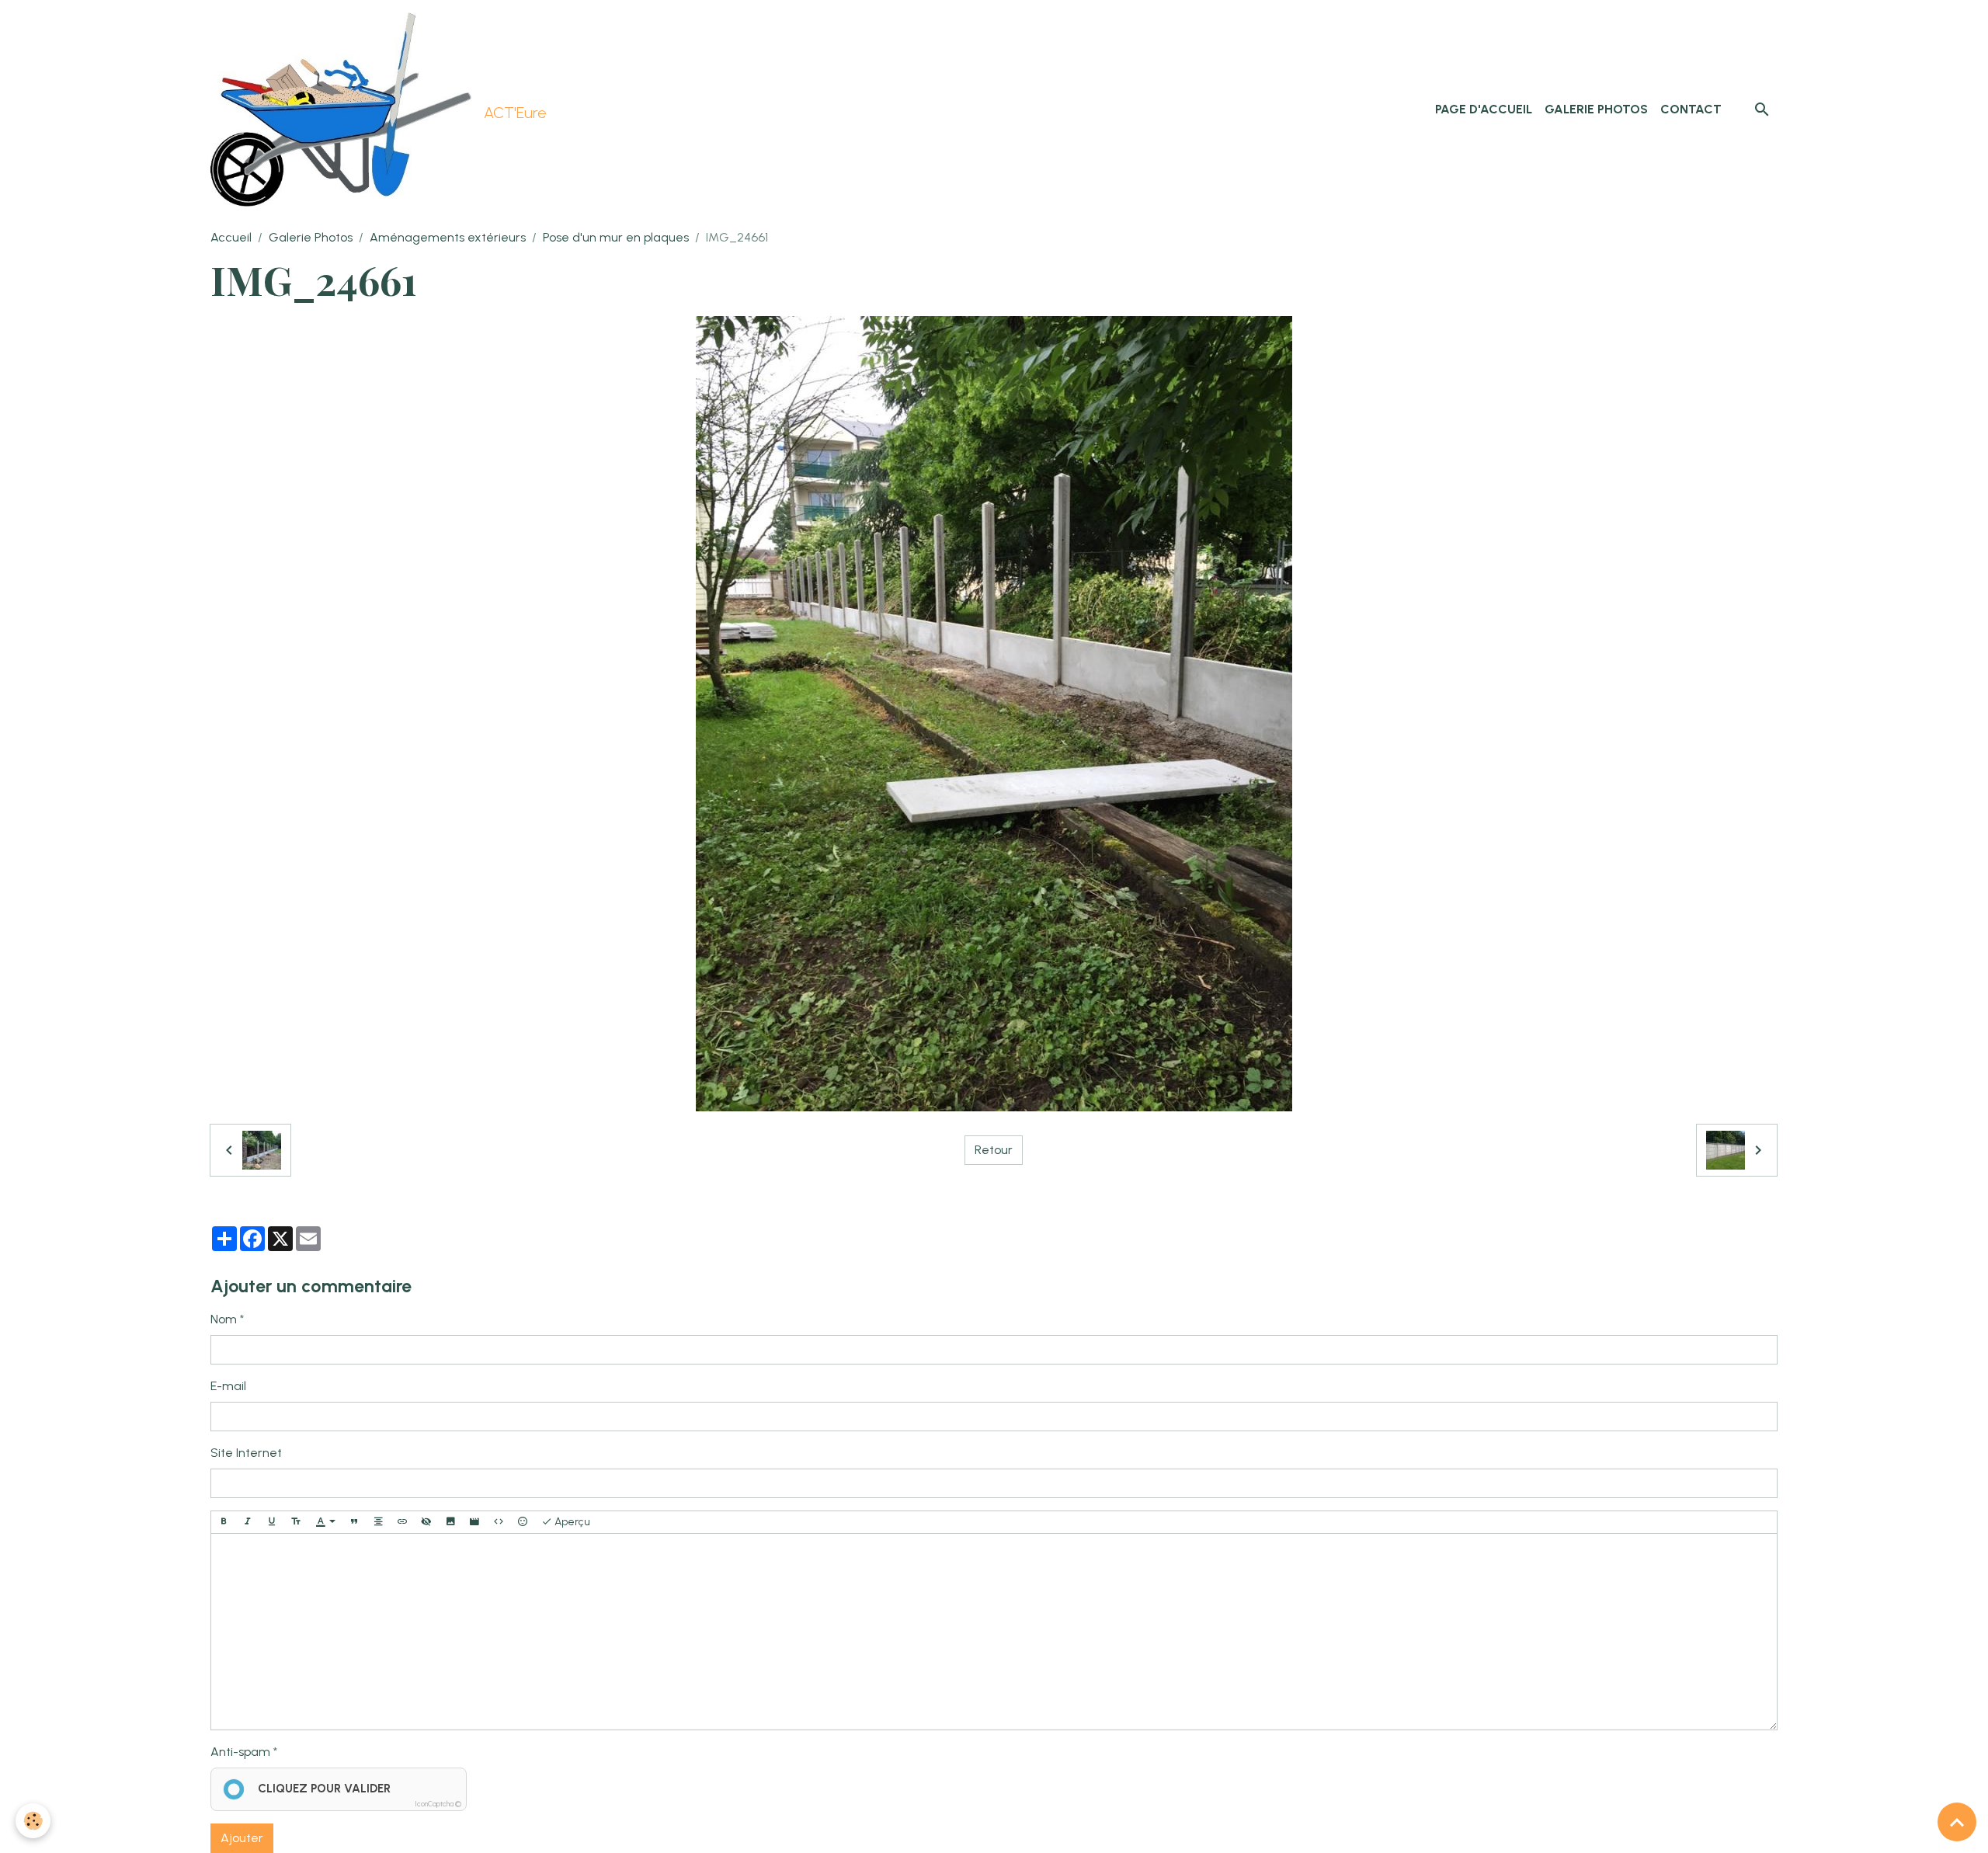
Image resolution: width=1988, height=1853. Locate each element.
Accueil (231, 237)
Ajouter (242, 1838)
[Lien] (402, 1522)
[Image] (450, 1522)
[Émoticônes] (523, 1522)
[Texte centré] (378, 1522)
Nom (224, 1319)
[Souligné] (272, 1522)
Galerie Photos (1596, 109)
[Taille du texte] (296, 1522)
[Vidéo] (474, 1522)
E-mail (228, 1386)
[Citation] (354, 1522)
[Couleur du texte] (325, 1522)
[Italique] (248, 1522)
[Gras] (224, 1522)
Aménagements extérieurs (448, 237)
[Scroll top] (1957, 1822)
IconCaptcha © (438, 1804)
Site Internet (246, 1453)
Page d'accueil (1484, 109)
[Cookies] (33, 1821)
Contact (1691, 109)
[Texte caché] (426, 1522)
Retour (994, 1150)
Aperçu (571, 1522)
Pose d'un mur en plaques (616, 237)
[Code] (499, 1522)
